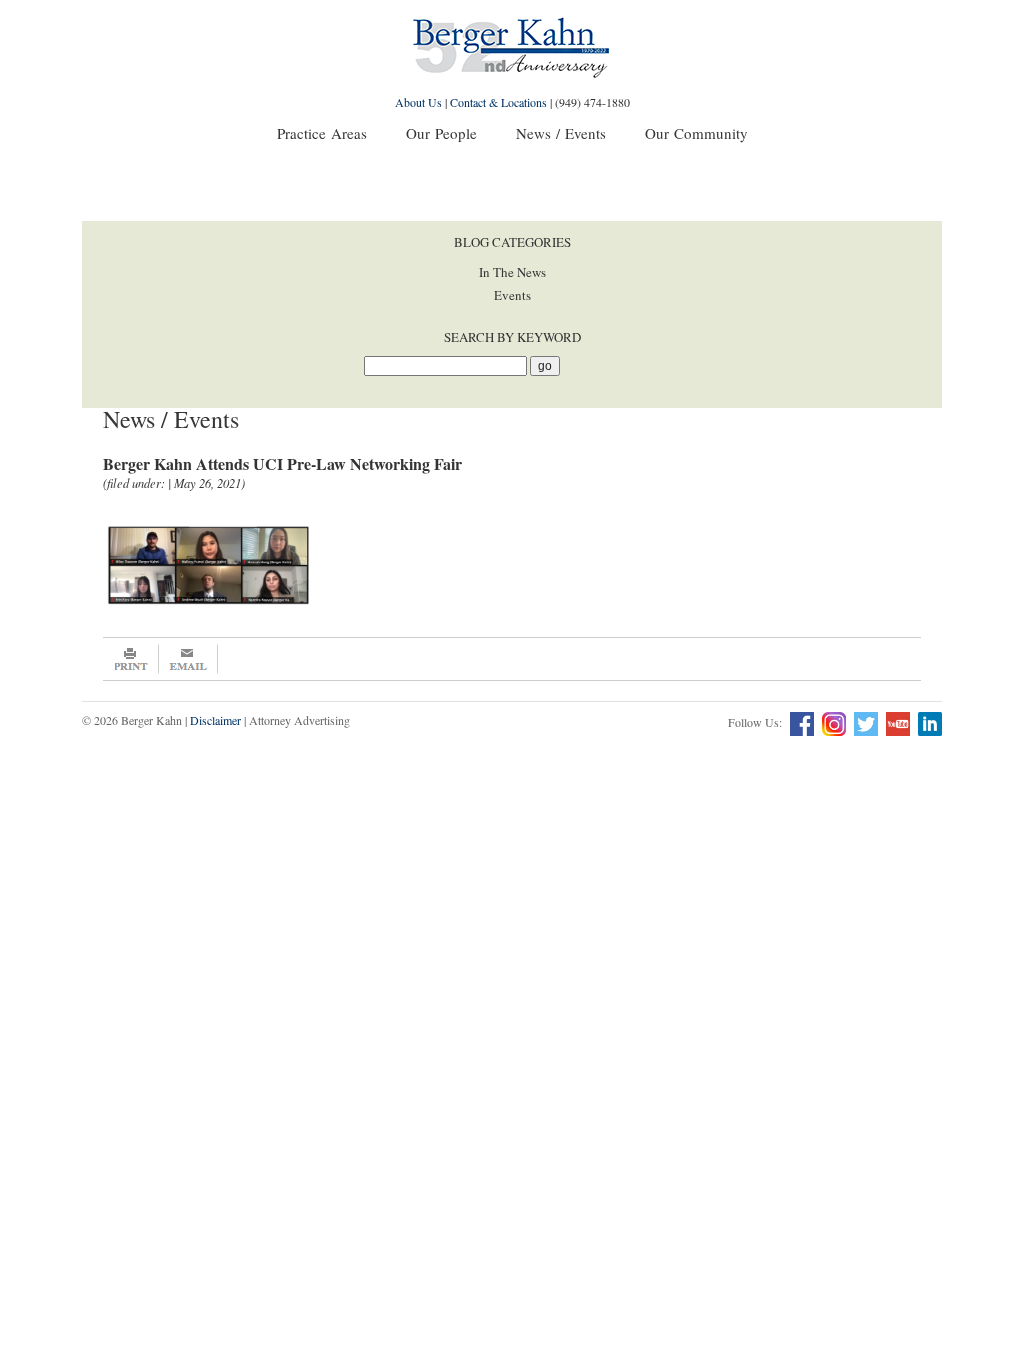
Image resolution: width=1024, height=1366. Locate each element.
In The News (512, 272)
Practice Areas (322, 133)
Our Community (696, 133)
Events (512, 295)
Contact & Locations (498, 102)
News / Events (561, 133)
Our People (441, 133)
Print (131, 659)
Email (188, 659)
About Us (418, 102)
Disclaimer (215, 720)
